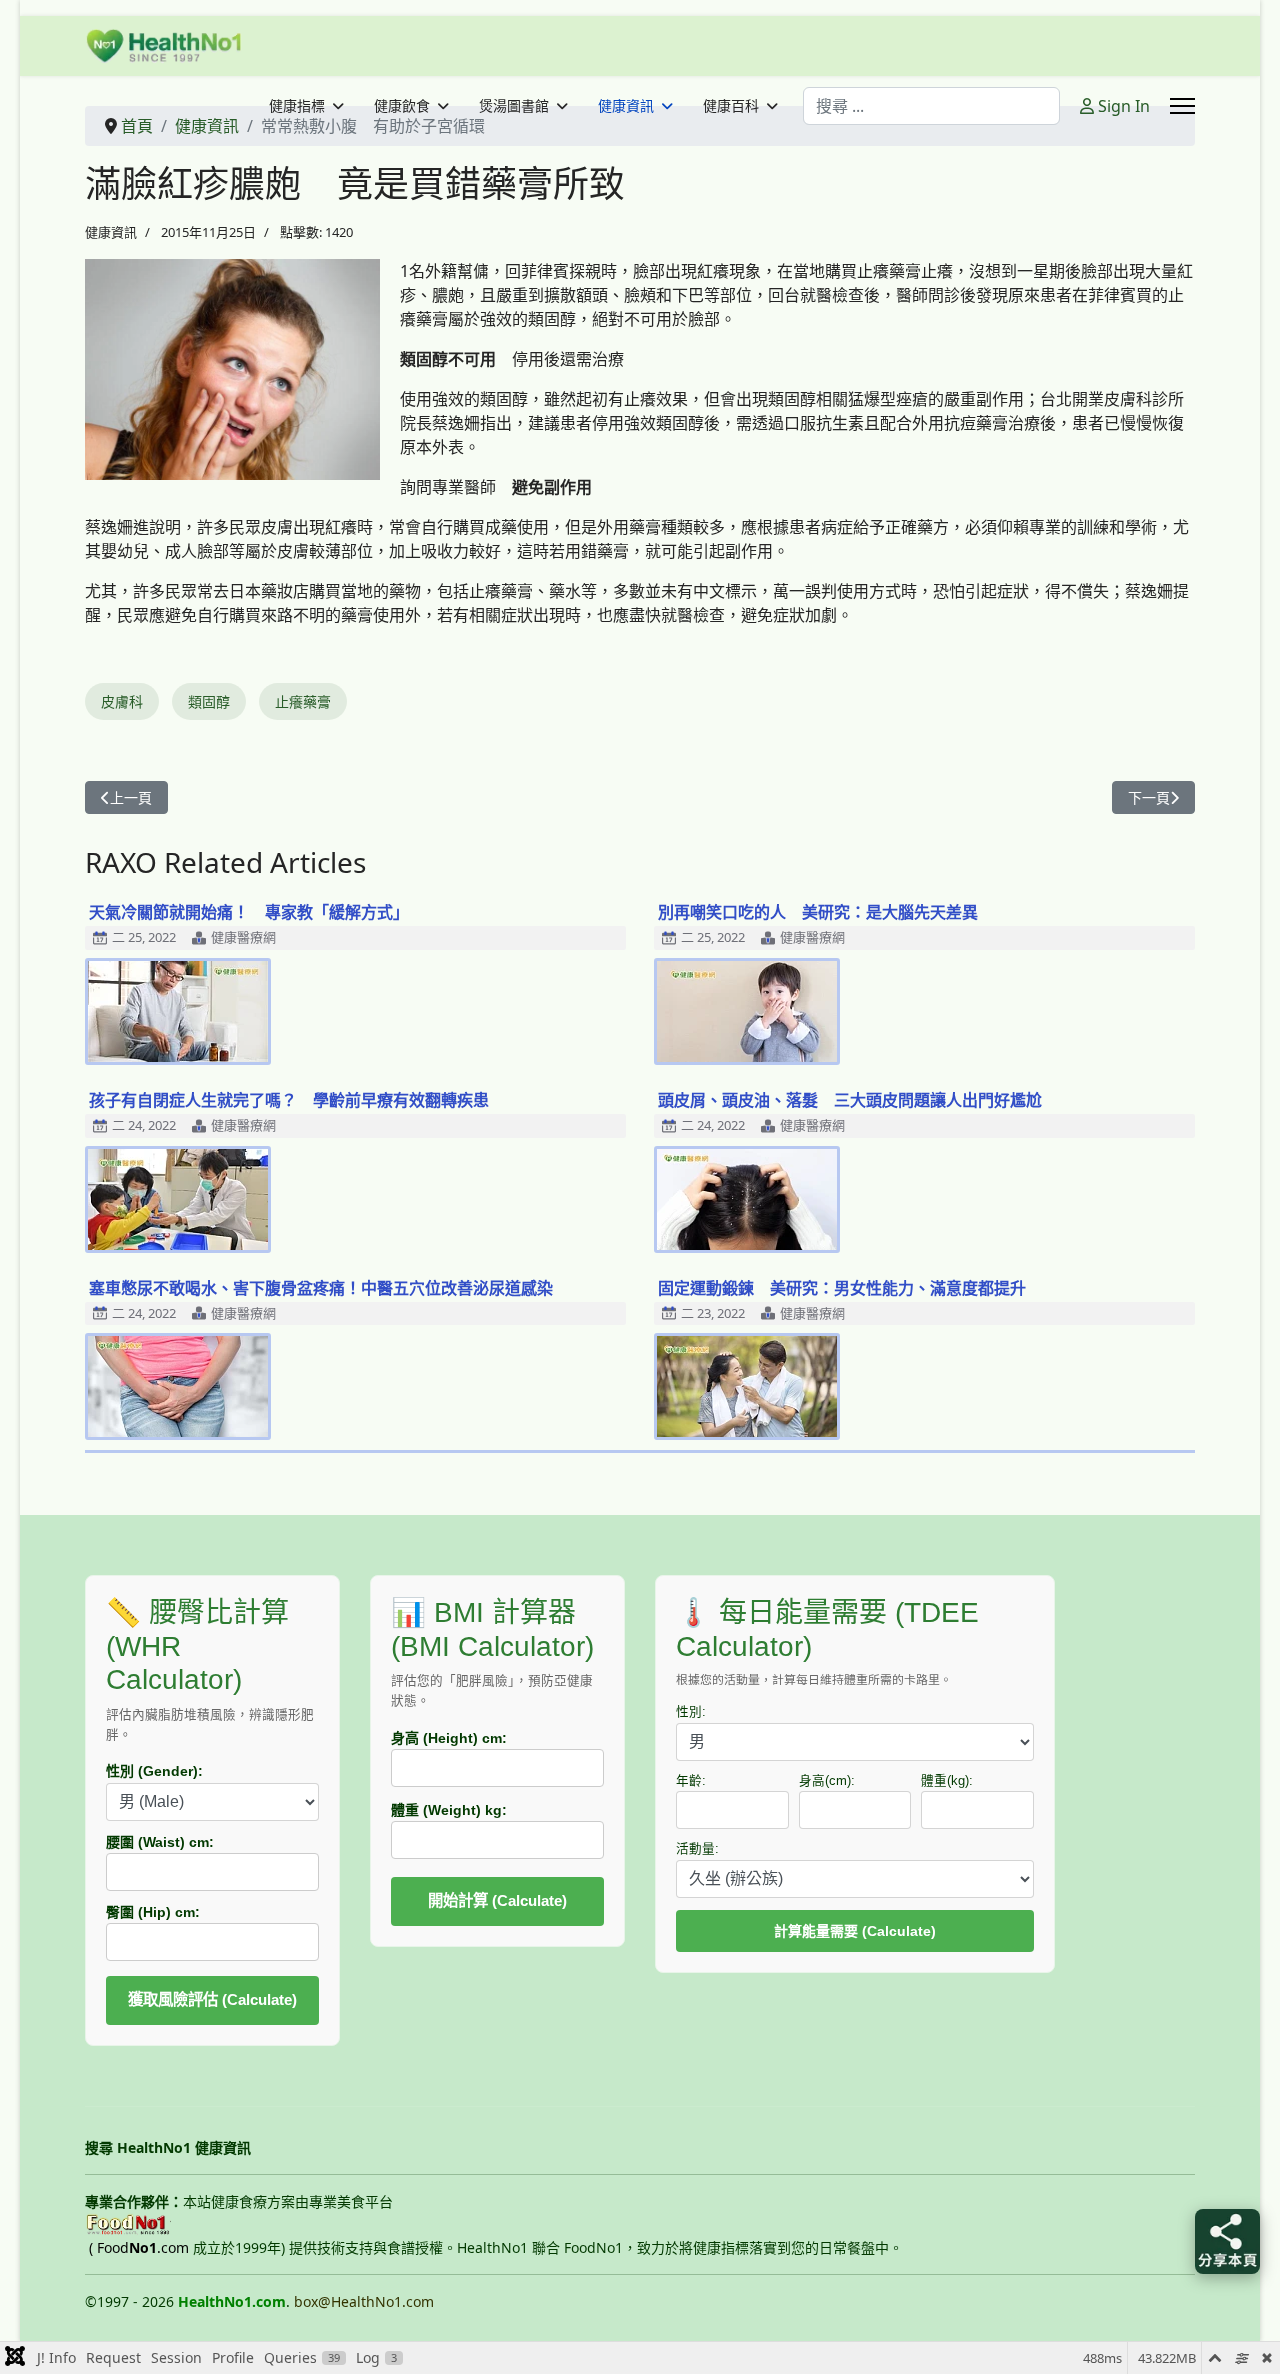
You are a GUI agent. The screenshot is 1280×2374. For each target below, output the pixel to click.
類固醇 (209, 701)
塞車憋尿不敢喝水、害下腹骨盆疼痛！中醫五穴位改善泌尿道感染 (321, 1288)
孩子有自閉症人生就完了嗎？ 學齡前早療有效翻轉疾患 (289, 1100)
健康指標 (297, 106)
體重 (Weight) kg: (449, 1810)
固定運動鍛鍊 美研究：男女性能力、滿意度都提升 (842, 1288)
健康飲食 (402, 106)
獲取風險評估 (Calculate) (212, 1999)
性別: (691, 1712)
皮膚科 (122, 701)
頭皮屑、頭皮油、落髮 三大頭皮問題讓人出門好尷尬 (850, 1100)
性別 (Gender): (154, 1771)
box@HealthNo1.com (364, 2301)
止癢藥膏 (303, 701)
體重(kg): (947, 1781)
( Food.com (139, 2247)
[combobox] (931, 106)
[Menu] (1182, 106)
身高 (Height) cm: (449, 1738)
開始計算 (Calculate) (497, 1900)
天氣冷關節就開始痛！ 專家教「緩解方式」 (249, 912)
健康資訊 (626, 106)
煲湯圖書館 (514, 106)
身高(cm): (827, 1781)
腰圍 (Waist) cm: (160, 1842)
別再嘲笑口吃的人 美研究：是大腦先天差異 (818, 912)
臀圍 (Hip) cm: (153, 1912)
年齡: (691, 1781)
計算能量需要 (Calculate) (855, 1931)
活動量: (697, 1849)
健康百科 (731, 106)
